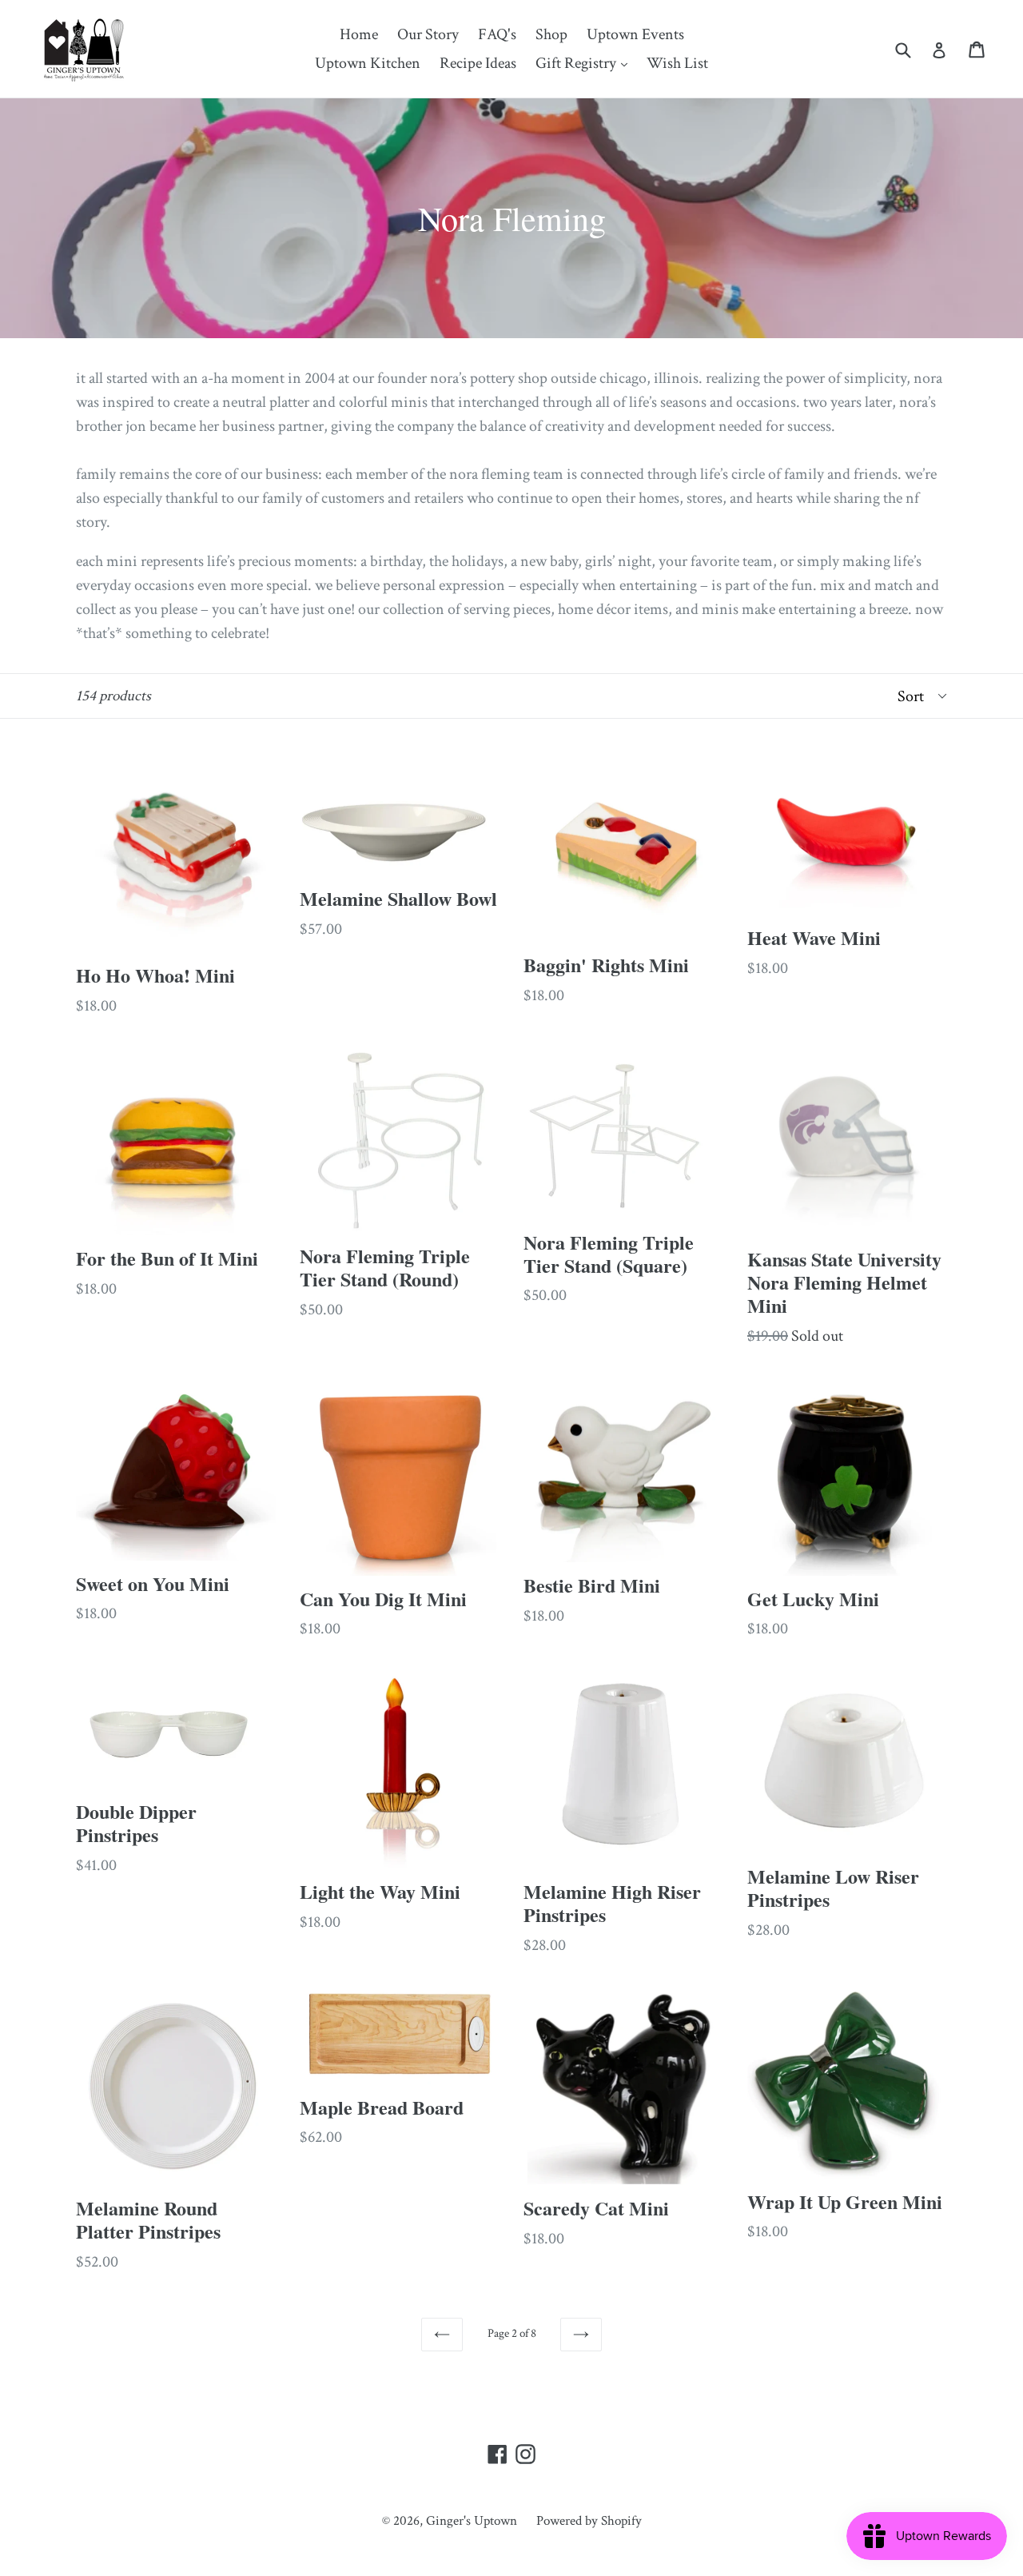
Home (359, 34)
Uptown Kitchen (368, 63)
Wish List (677, 63)
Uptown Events (635, 34)
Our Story (428, 34)
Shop (551, 34)
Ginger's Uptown (472, 2521)
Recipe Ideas (478, 63)
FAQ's (497, 34)
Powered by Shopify (589, 2521)
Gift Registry (585, 63)
